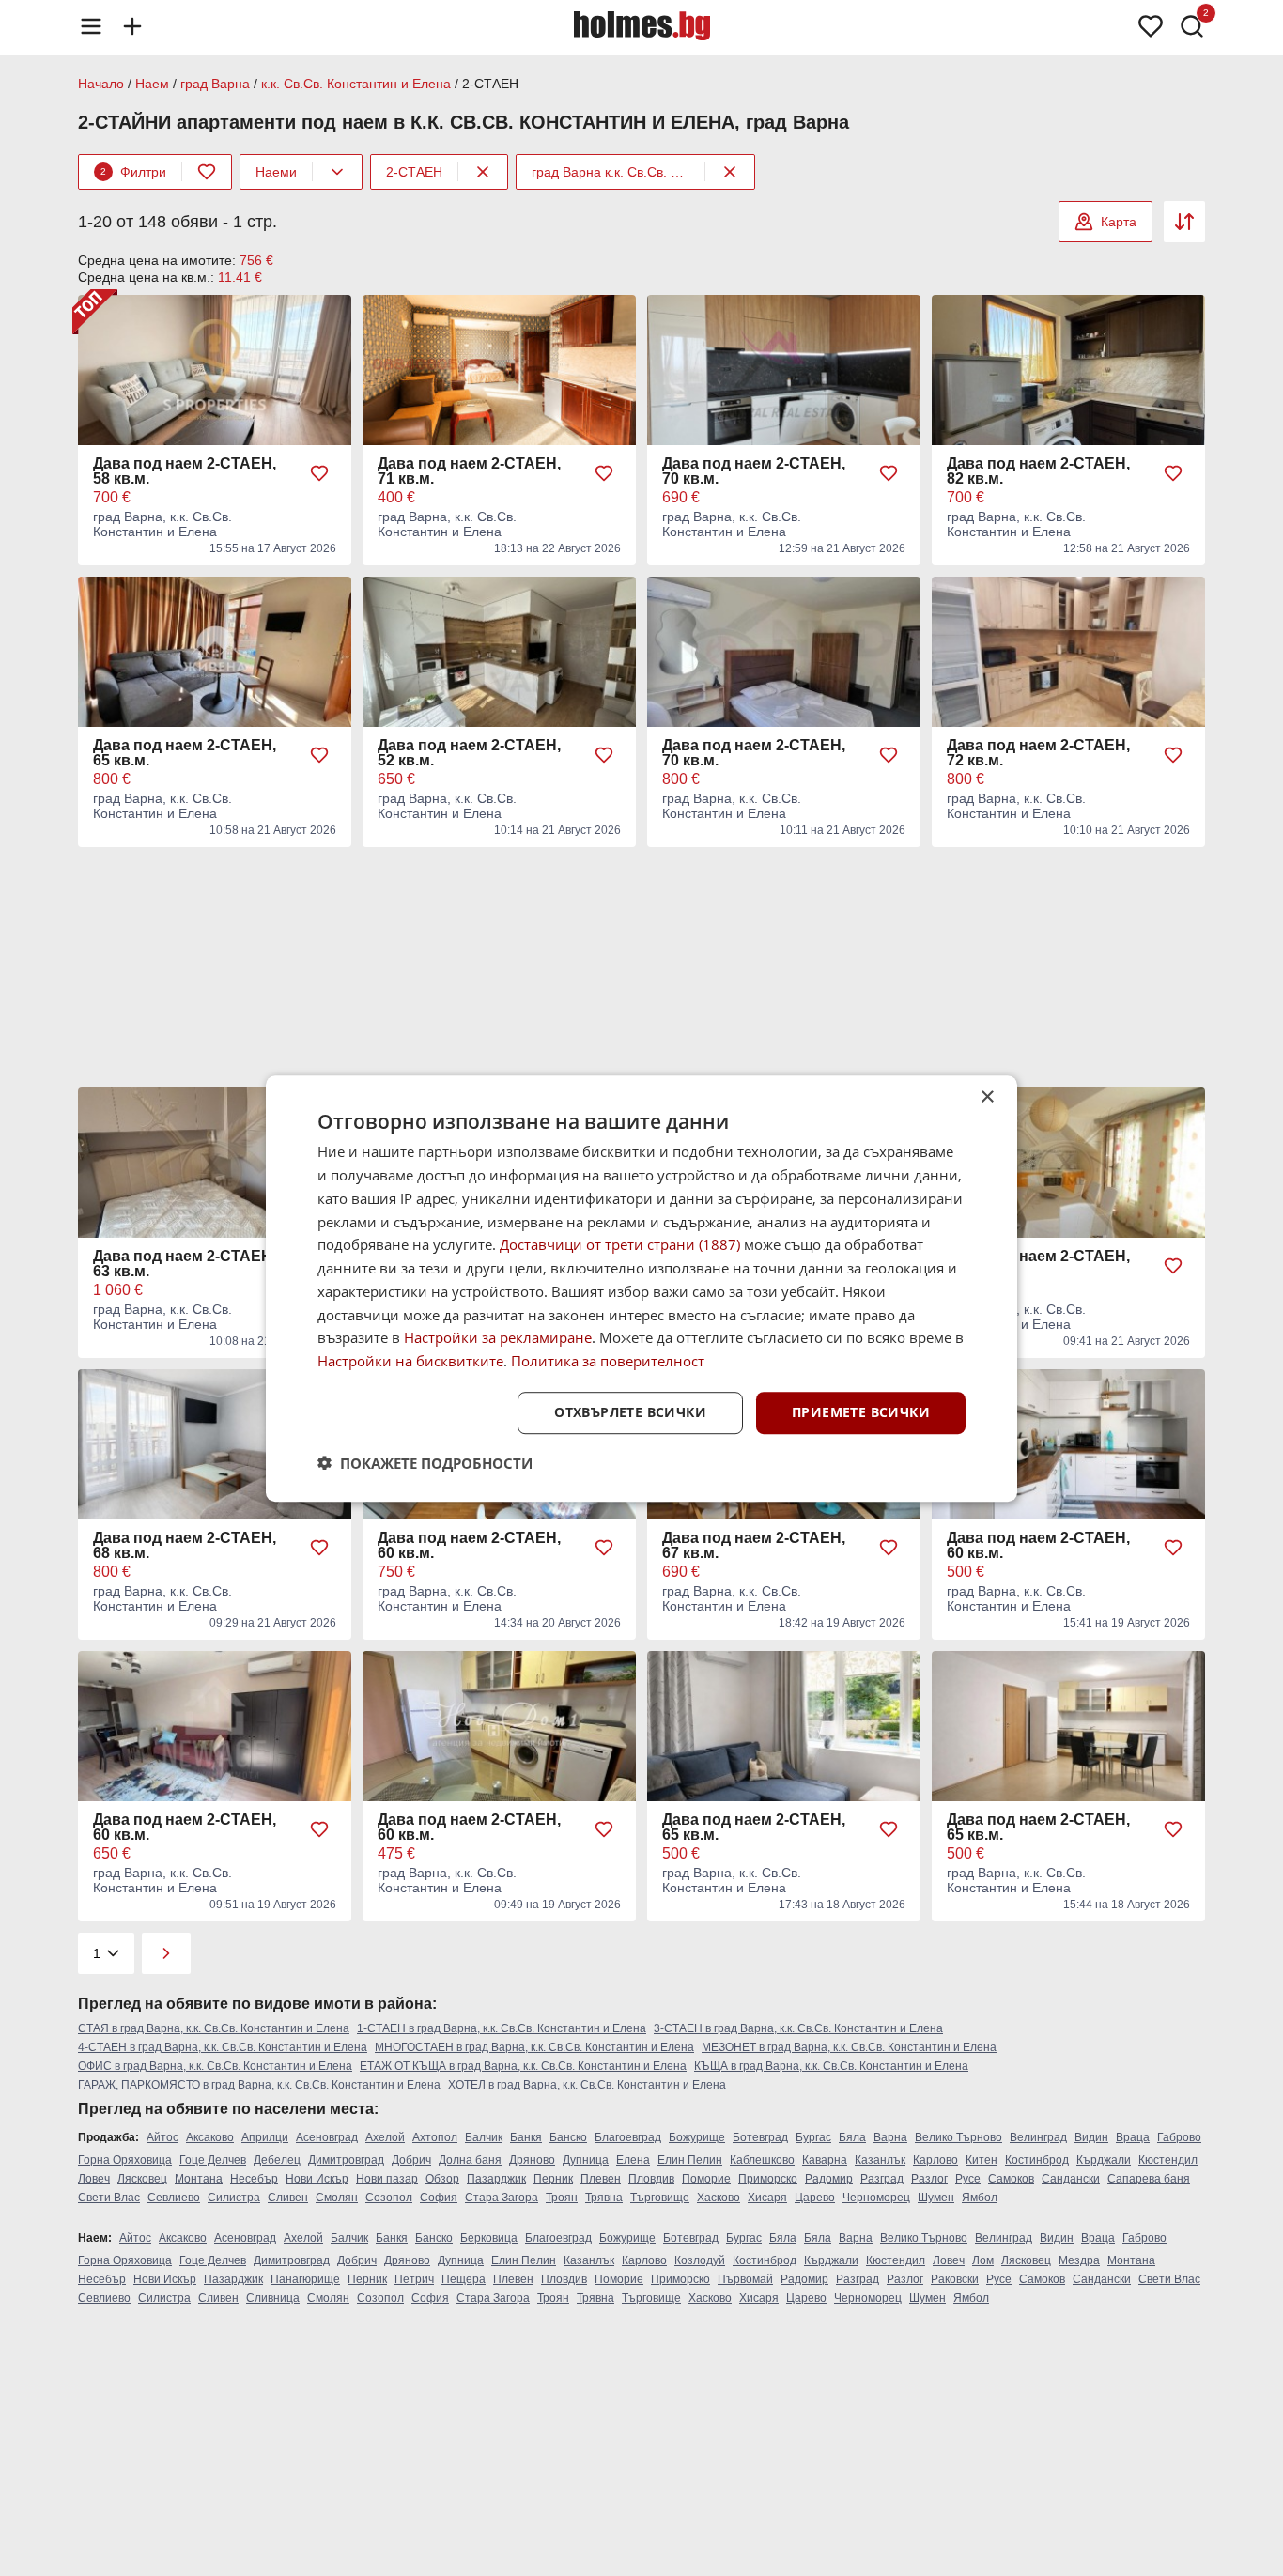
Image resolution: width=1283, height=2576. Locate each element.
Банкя (526, 2137)
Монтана (199, 2179)
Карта (1119, 222)
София (439, 2198)
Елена (633, 2160)
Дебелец (277, 2160)
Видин (1091, 2137)
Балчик (484, 2137)
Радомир (829, 2179)
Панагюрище (305, 2279)
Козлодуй (700, 2260)
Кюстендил (1168, 2160)
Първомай (745, 2279)
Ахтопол (435, 2137)
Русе (968, 2179)
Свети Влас (109, 2198)
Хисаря (767, 2198)
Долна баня (470, 2160)
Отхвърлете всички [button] (630, 1412)
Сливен (288, 2198)
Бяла (852, 2137)
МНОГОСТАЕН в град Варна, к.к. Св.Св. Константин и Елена (534, 2047)
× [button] (987, 1097)
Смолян (337, 2198)
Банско (568, 2137)
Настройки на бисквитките (410, 1361)
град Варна (215, 84)
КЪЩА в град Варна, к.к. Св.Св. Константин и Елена (831, 2066)
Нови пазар (387, 2179)
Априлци (265, 2137)
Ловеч (94, 2179)
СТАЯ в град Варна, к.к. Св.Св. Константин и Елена (214, 2028)
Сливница (273, 2298)
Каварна (825, 2160)
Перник (553, 2179)
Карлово (935, 2160)
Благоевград (628, 2137)
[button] (425, 1462)
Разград (882, 2179)
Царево (815, 2198)
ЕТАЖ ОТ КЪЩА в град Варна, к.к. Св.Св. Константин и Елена (523, 2066)
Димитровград (346, 2160)
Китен (982, 2160)
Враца (1133, 2137)
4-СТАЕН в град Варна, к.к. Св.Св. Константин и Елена (223, 2047)
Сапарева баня (1149, 2179)
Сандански (1071, 2179)
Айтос (162, 2137)
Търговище (660, 2198)
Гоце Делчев (213, 2160)
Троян (562, 2198)
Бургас (813, 2137)
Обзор (442, 2179)
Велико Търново (958, 2137)
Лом (983, 2260)
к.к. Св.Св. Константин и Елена (356, 84)
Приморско (768, 2179)
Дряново (532, 2160)
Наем (152, 84)
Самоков (1011, 2179)
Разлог (929, 2179)
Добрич (411, 2160)
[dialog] (641, 1288)
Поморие (706, 2179)
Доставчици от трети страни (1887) (620, 1244)
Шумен (936, 2198)
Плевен (601, 2179)
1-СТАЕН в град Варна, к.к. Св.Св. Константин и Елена (502, 2028)
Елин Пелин (690, 2160)
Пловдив (651, 2179)
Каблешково (762, 2160)
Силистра (234, 2198)
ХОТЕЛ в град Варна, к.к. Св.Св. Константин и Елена (587, 2085)
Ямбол (980, 2198)
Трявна (604, 2198)
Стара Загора (502, 2198)
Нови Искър (317, 2179)
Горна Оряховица (125, 2160)
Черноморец (876, 2198)
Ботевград (760, 2137)
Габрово (1179, 2137)
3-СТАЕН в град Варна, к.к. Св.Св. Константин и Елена (798, 2028)
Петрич (414, 2279)
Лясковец (142, 2179)
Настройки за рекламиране (498, 1337)
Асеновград (327, 2137)
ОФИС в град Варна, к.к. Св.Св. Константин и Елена (215, 2066)
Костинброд (1037, 2160)
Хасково (719, 2198)
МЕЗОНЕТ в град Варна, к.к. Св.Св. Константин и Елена (849, 2047)
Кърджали (1104, 2160)
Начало (101, 84)
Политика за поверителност (608, 1361)
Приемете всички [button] (861, 1412)
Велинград (1038, 2137)
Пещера (464, 2279)
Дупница (586, 2160)
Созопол (389, 2198)
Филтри (133, 172)
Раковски (955, 2279)
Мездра (1079, 2260)
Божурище (697, 2137)
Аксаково (210, 2137)
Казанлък (880, 2160)
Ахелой (385, 2137)
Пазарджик (496, 2179)
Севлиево (174, 2198)
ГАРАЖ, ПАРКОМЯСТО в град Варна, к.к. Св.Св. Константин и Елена (259, 2085)
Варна (890, 2137)
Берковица (489, 2238)
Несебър (254, 2179)
